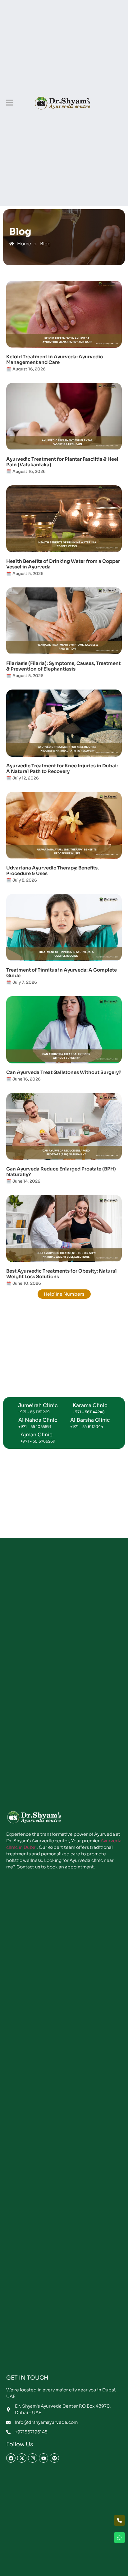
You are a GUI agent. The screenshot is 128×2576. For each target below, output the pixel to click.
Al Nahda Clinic (38, 1420)
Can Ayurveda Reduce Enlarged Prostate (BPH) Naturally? (61, 1172)
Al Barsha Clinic (90, 1420)
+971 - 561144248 (89, 1412)
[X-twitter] (22, 2458)
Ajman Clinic (37, 1435)
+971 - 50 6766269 (38, 1441)
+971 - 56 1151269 (34, 1412)
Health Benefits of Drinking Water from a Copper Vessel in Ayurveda (63, 564)
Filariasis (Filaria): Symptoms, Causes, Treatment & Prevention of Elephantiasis (63, 666)
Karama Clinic (90, 1405)
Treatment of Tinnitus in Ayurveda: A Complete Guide (62, 973)
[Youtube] (43, 2458)
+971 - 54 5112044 (87, 1427)
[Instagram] (33, 2458)
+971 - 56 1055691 (35, 1427)
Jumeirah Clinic (38, 1405)
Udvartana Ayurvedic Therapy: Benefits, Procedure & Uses (53, 871)
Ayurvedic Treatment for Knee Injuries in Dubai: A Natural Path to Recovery (62, 768)
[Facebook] (11, 2458)
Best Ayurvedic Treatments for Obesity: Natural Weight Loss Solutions (62, 1274)
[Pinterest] (54, 2458)
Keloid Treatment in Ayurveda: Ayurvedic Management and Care (55, 359)
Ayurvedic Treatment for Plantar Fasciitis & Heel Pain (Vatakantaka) (62, 462)
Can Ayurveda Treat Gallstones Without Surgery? (64, 1072)
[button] (9, 103)
